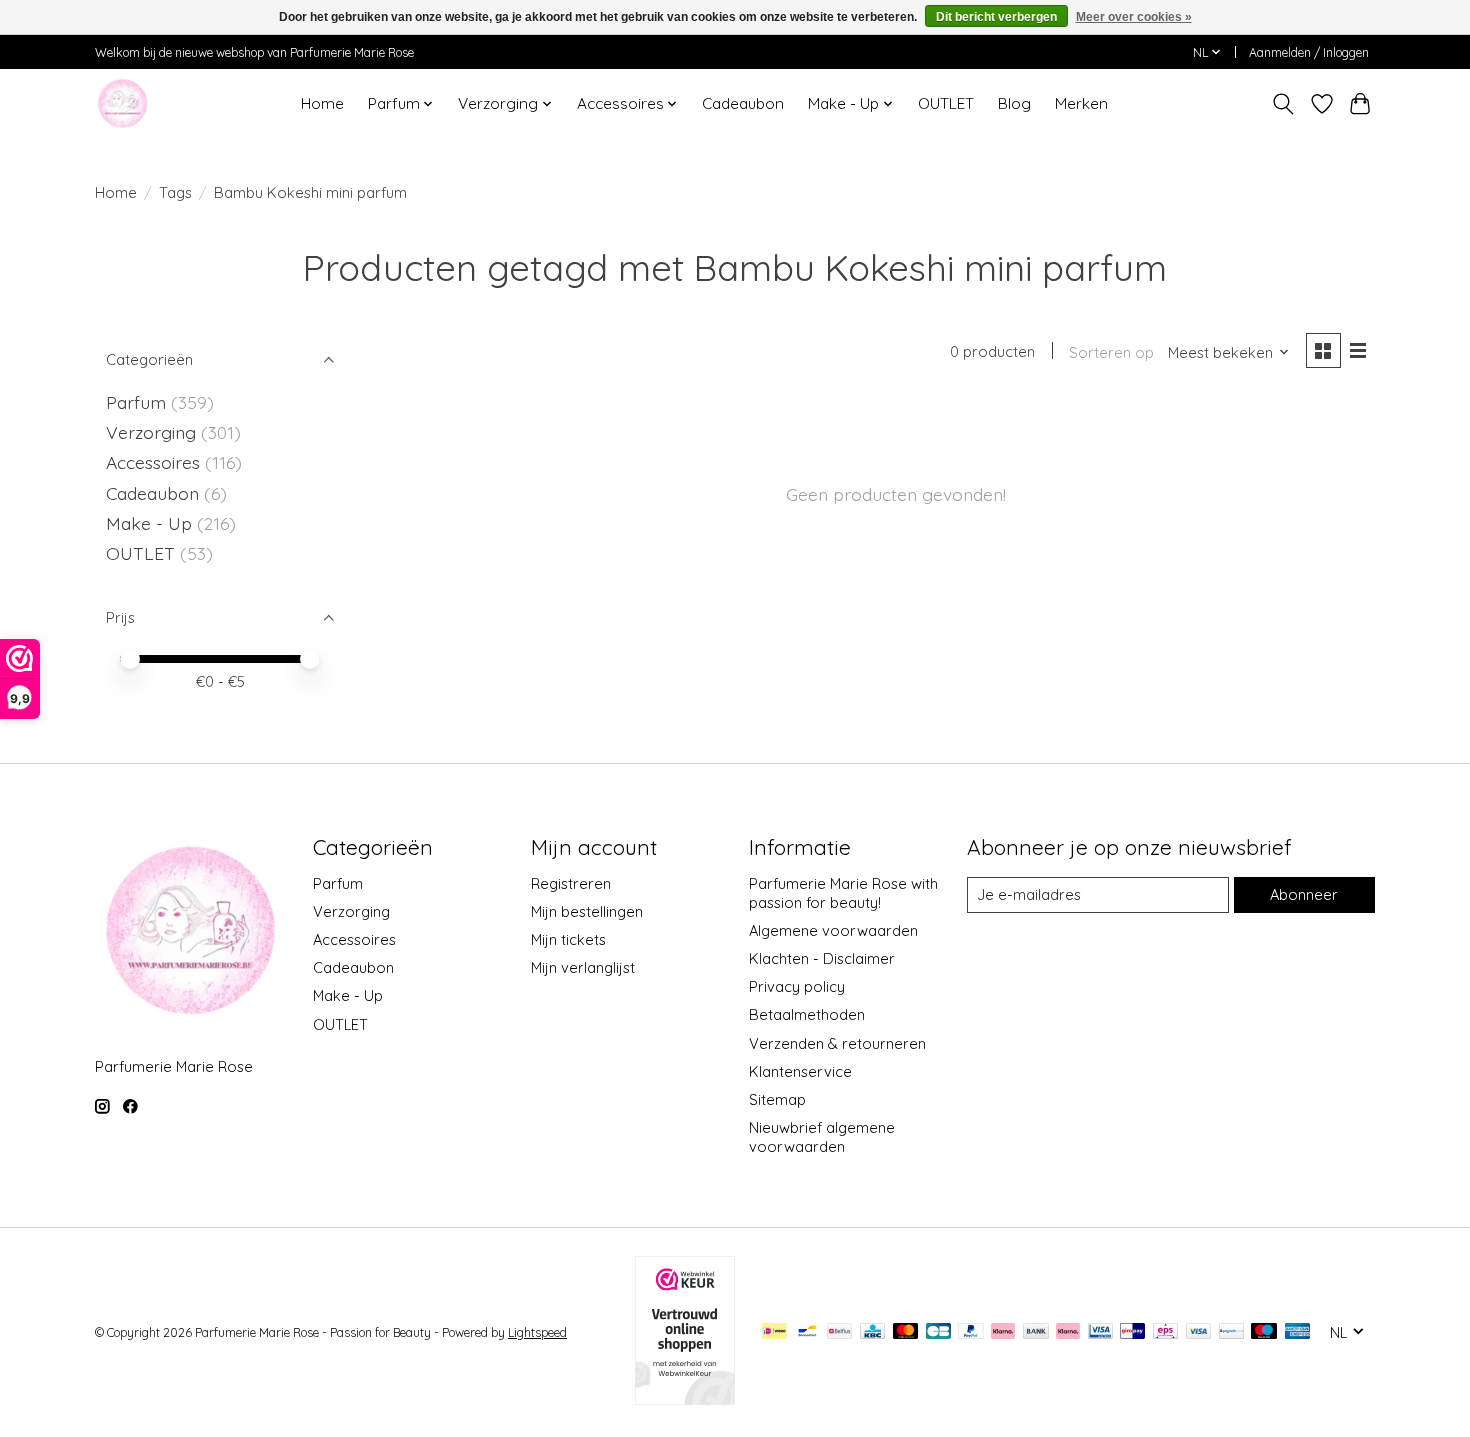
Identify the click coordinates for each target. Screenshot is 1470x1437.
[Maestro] (1264, 1332)
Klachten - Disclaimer (822, 958)
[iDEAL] (774, 1332)
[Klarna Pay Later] (1003, 1332)
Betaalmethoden (807, 1014)
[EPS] (1165, 1332)
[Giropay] (1132, 1332)
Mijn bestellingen (587, 911)
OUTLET (946, 103)
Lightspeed (537, 1332)
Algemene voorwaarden (833, 930)
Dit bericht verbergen (996, 17)
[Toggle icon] (1283, 104)
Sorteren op (1111, 352)
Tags (175, 192)
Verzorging (153, 432)
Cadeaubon (743, 103)
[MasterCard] (906, 1332)
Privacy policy (797, 986)
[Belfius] (839, 1332)
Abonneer (1304, 894)
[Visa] (1199, 1332)
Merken (1081, 103)
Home (322, 103)
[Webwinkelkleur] (685, 1398)
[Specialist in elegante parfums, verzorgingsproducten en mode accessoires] (122, 103)
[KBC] (872, 1332)
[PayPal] (971, 1332)
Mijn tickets (568, 939)
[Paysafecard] (1231, 1332)
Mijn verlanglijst (583, 967)
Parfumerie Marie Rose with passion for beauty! (843, 893)
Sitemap (777, 1099)
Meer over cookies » (1134, 17)
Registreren (571, 883)
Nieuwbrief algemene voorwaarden (822, 1137)
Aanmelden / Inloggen (1309, 52)
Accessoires (155, 462)
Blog (1014, 103)
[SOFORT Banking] (1068, 1332)
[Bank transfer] (1036, 1332)
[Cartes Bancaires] (938, 1332)
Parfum (136, 402)
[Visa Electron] (1100, 1332)
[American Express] (1298, 1332)
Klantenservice (800, 1071)
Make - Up (151, 523)
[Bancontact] (807, 1332)
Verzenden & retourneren (837, 1043)
